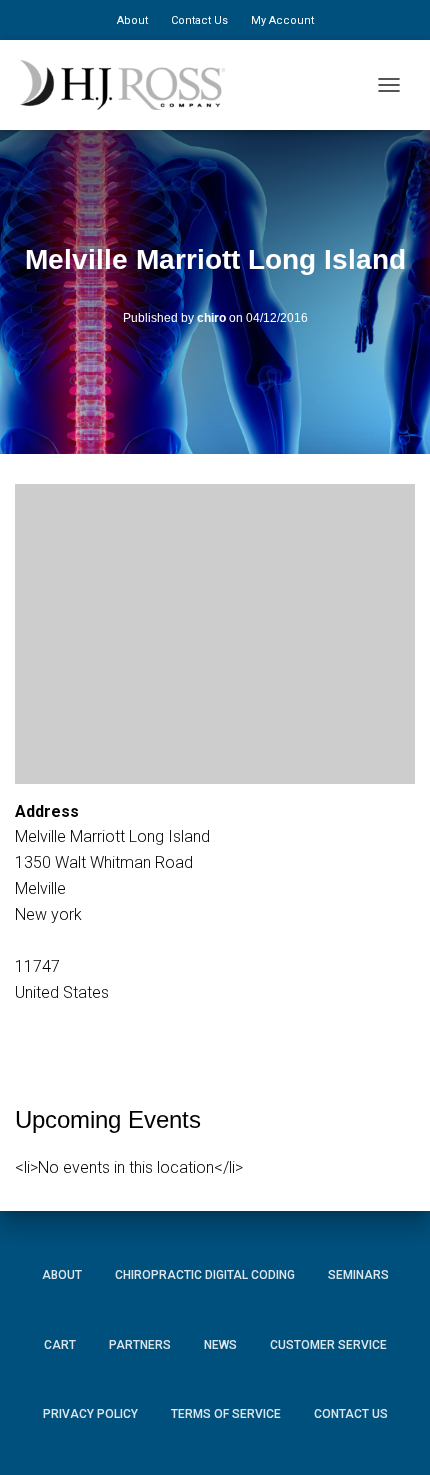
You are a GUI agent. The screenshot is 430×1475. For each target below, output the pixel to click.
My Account (282, 20)
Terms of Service (226, 1414)
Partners (140, 1345)
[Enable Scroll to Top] (390, 1430)
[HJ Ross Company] (130, 85)
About (132, 20)
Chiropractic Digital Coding (205, 1275)
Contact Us (199, 20)
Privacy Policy (90, 1414)
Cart (60, 1345)
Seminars (358, 1275)
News (220, 1345)
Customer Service (328, 1345)
